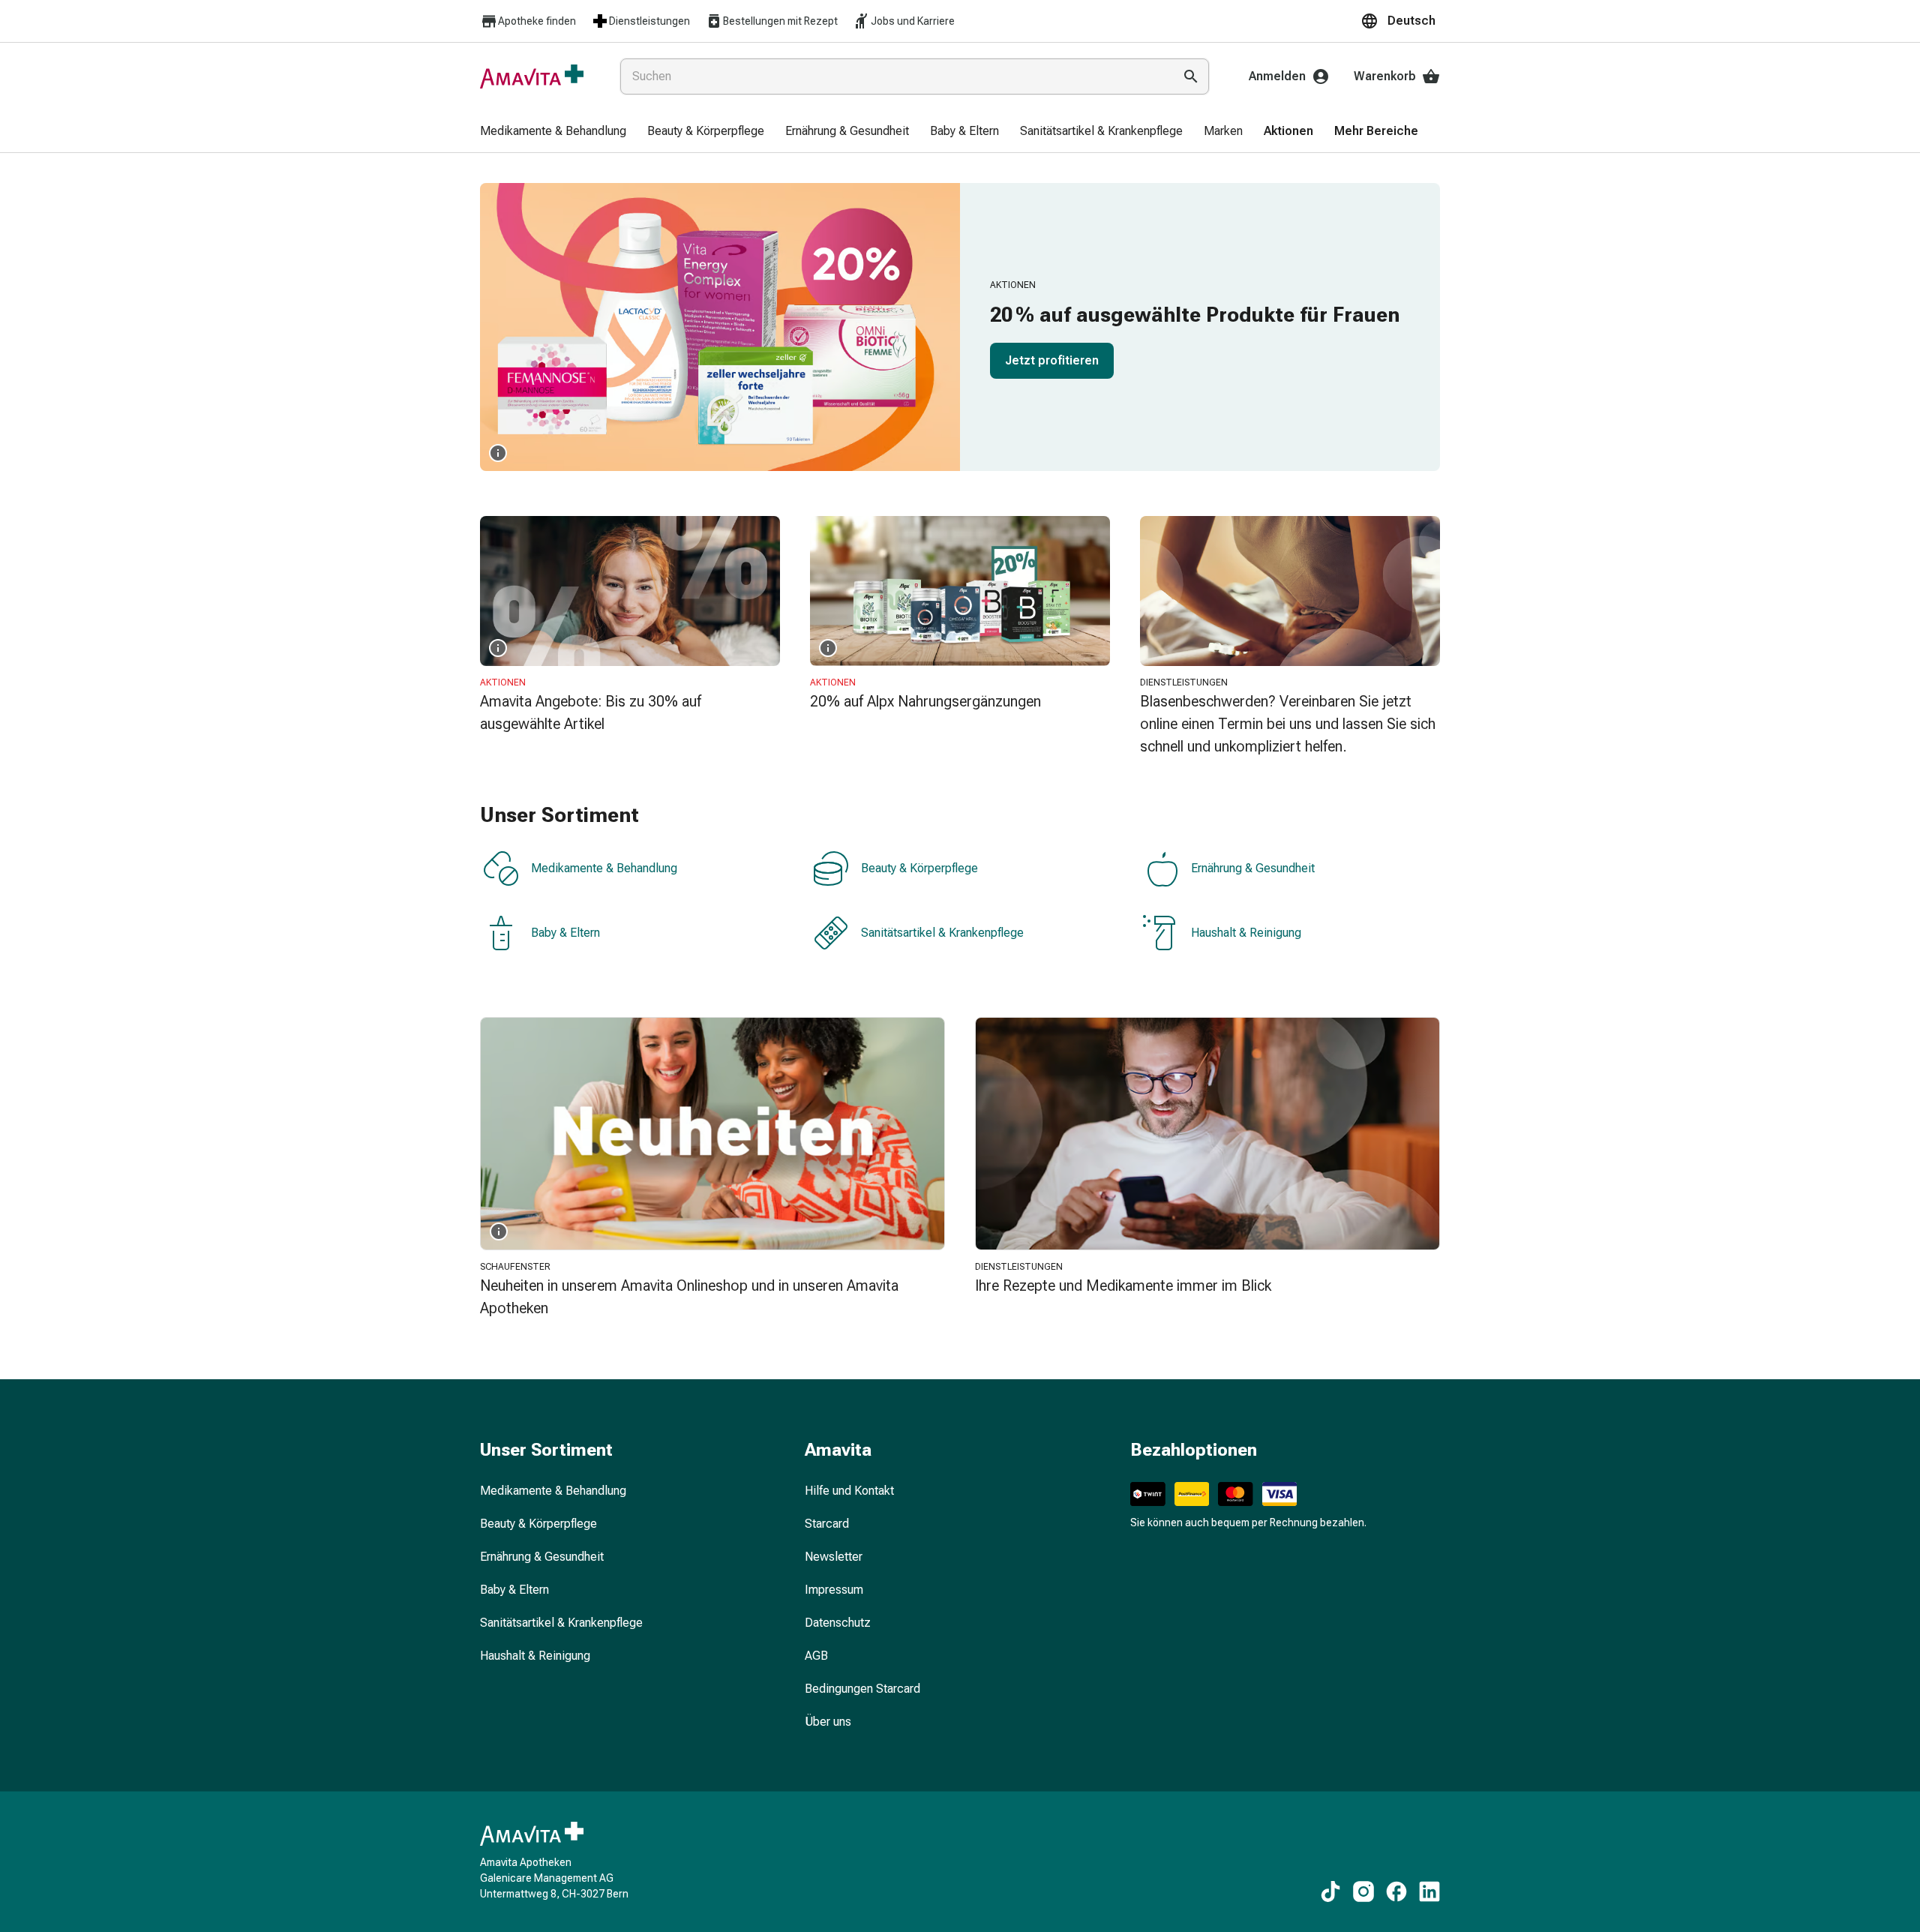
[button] (1400, 21)
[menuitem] (553, 132)
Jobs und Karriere (913, 21)
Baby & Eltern (565, 933)
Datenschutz (838, 1623)
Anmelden (1277, 76)
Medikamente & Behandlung (604, 868)
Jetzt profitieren (1052, 360)
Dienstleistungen (649, 21)
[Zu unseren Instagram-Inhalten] (1363, 1891)
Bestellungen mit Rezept (780, 21)
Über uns (828, 1722)
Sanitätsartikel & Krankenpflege (942, 933)
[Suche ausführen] (1191, 76)
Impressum (834, 1590)
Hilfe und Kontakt (849, 1491)
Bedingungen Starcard (862, 1689)
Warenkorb (1385, 76)
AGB (816, 1656)
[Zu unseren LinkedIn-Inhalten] (1429, 1891)
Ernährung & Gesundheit (1253, 868)
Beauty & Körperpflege (919, 868)
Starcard (827, 1524)
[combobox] (894, 76)
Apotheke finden (537, 21)
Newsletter (834, 1557)
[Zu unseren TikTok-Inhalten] (1330, 1891)
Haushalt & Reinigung (1246, 933)
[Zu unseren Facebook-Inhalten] (1396, 1891)
